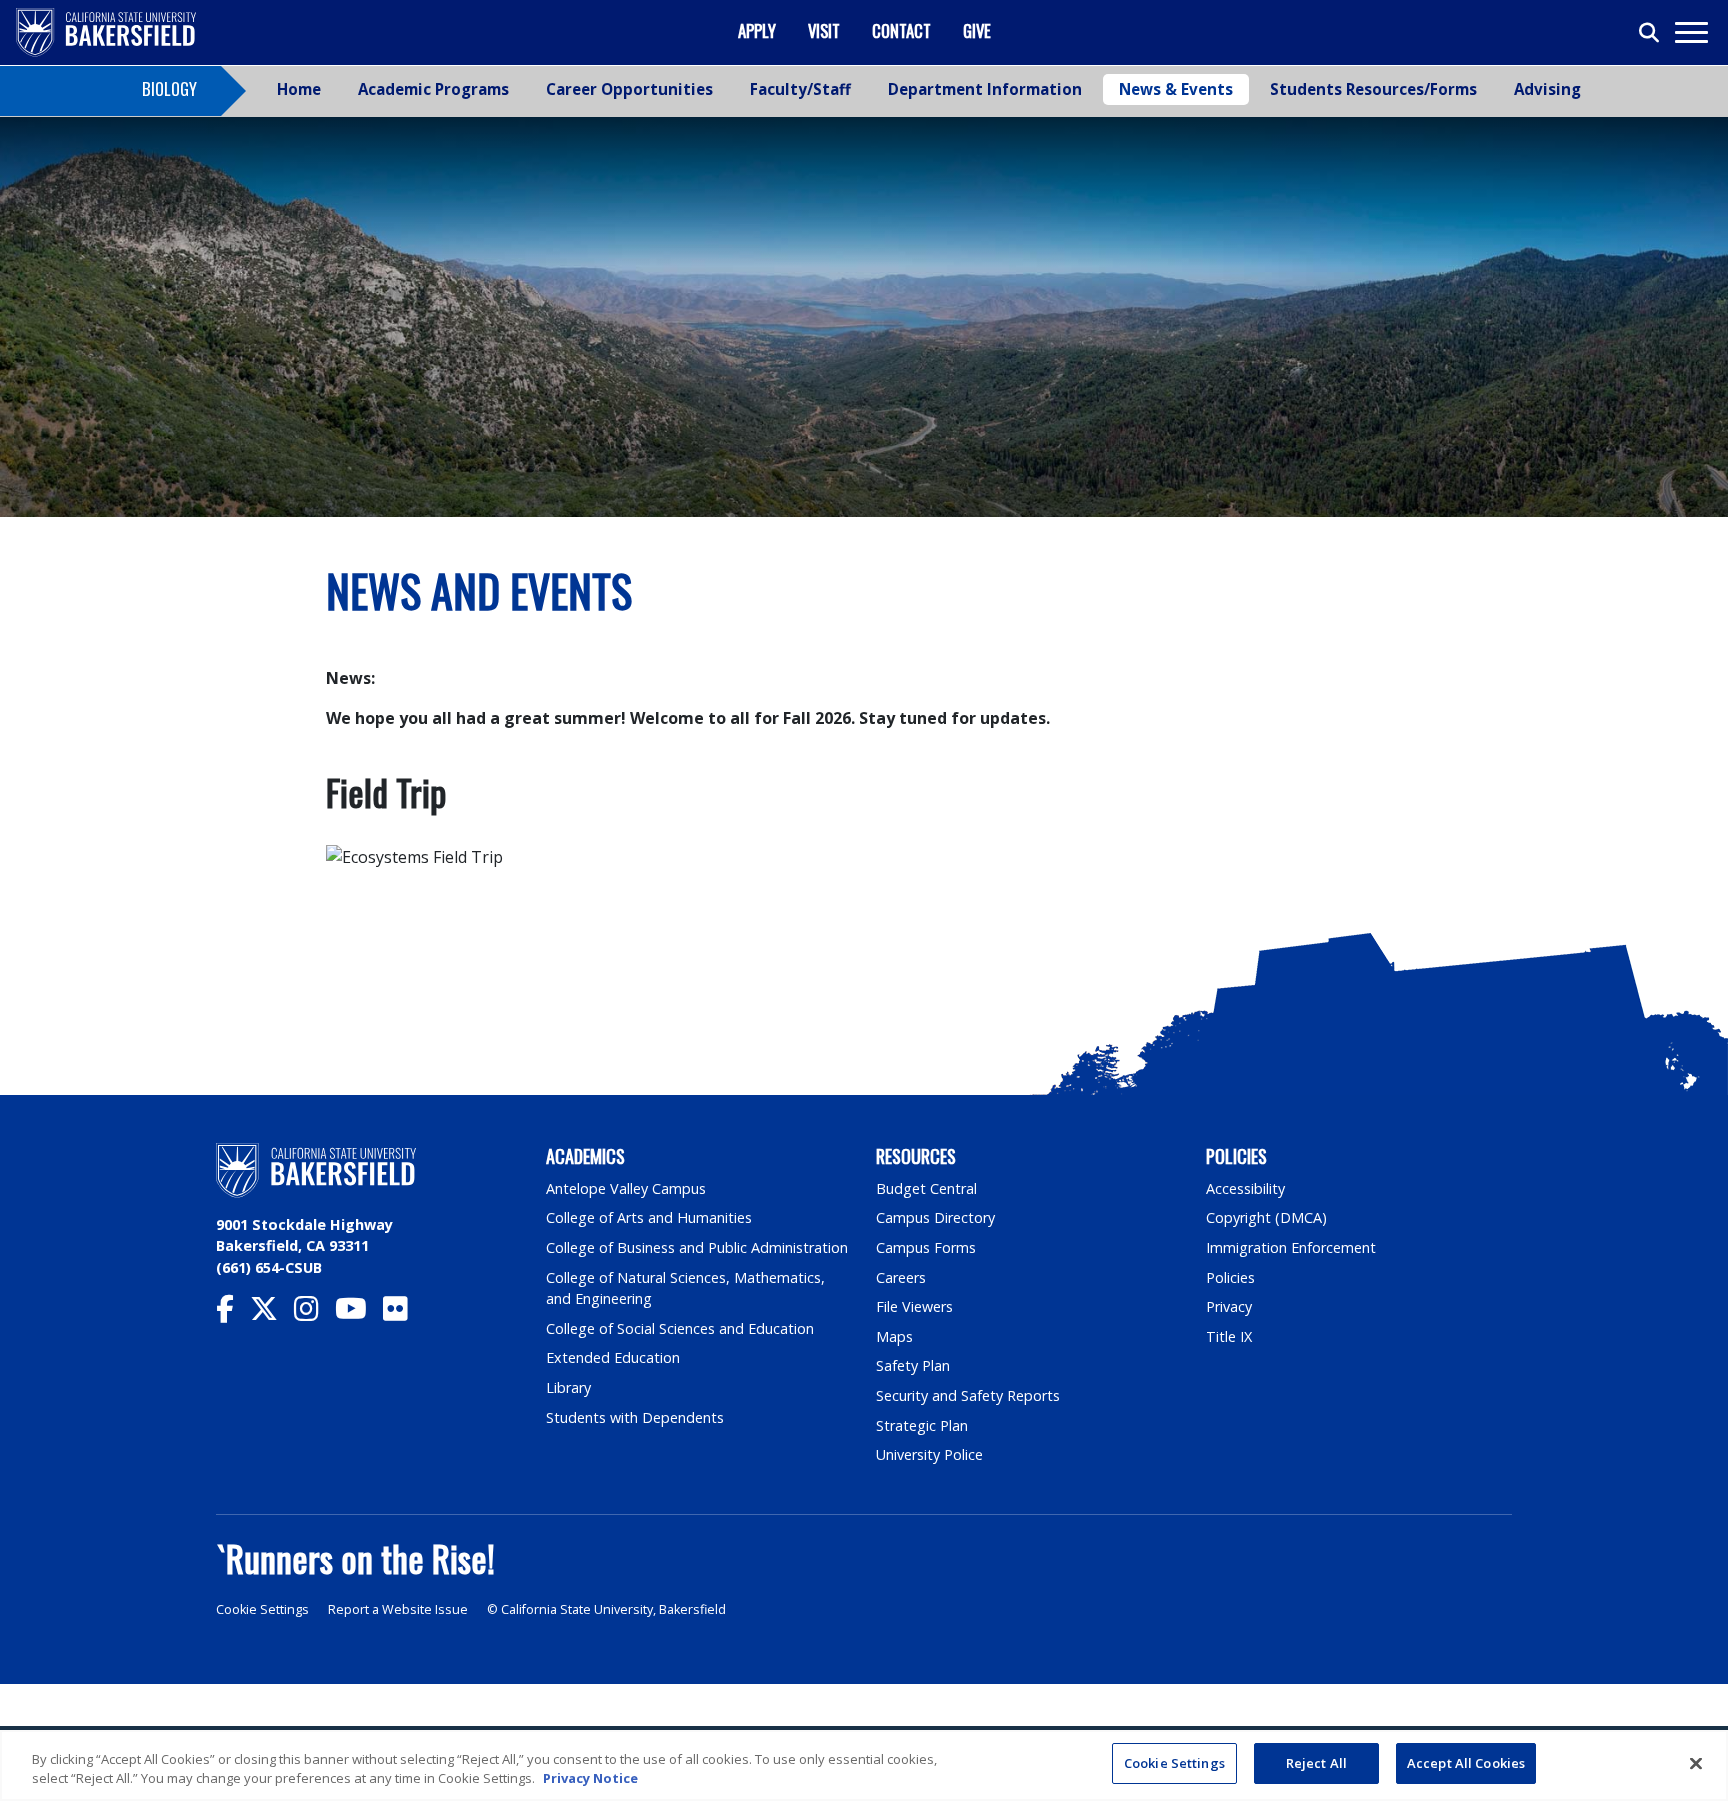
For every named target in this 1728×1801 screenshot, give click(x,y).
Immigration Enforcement (1291, 1247)
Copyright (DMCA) (1266, 1217)
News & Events (1176, 89)
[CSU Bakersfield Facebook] (233, 1313)
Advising (1547, 89)
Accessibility (1245, 1188)
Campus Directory (935, 1217)
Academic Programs (433, 89)
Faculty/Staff (800, 89)
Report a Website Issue (398, 1609)
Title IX (1229, 1336)
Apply (757, 30)
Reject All (1316, 1763)
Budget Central (926, 1188)
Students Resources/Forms (1373, 89)
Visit (824, 30)
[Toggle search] (1650, 33)
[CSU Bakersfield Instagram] (314, 1313)
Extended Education (613, 1357)
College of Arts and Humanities (649, 1217)
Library (568, 1387)
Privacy (1229, 1306)
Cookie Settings (262, 1609)
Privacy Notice (590, 1779)
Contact (901, 30)
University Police (929, 1454)
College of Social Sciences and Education (680, 1328)
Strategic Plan (922, 1425)
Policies (1230, 1277)
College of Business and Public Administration (697, 1247)
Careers (901, 1277)
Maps (894, 1336)
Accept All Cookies (1466, 1763)
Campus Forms (926, 1247)
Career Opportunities (629, 89)
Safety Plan (913, 1365)
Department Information (985, 89)
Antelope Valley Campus (626, 1188)
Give (977, 30)
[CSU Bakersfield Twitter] (272, 1313)
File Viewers (914, 1306)
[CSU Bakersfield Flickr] (403, 1313)
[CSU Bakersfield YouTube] (359, 1313)
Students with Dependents (635, 1417)
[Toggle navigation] (1690, 32)
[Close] (1696, 1763)
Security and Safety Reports (968, 1395)
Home (299, 89)
